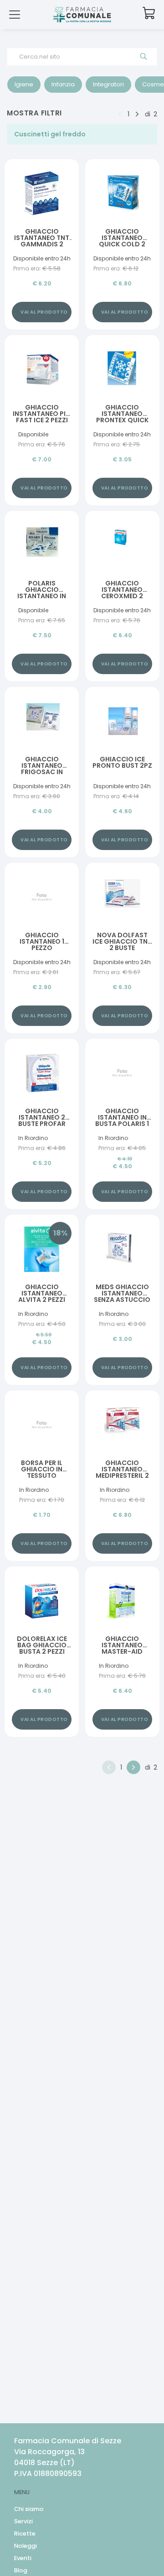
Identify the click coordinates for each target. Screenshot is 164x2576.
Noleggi (26, 2546)
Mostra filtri (34, 113)
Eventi (23, 2558)
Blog (21, 2570)
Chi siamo (29, 2509)
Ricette (25, 2533)
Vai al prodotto (44, 312)
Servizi (23, 2521)
